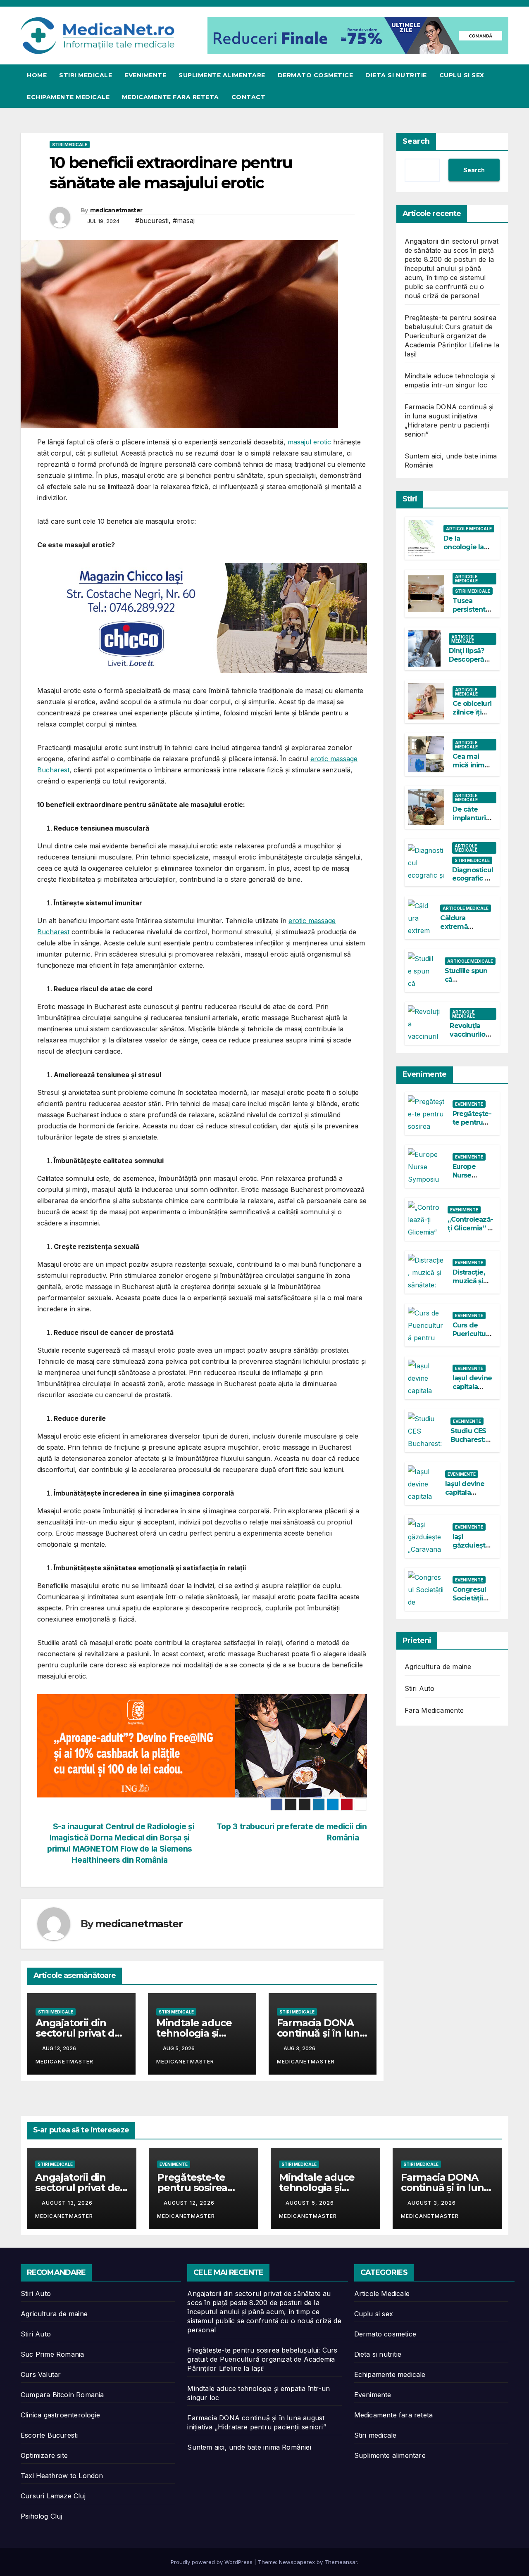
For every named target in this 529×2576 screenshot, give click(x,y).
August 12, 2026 (190, 2203)
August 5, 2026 (311, 2203)
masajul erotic (308, 442)
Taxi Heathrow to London (62, 2476)
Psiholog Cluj (42, 2516)
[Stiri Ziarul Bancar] (202, 1745)
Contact (249, 97)
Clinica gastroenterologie (60, 2415)
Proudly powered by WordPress (212, 2562)
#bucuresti (152, 221)
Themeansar (341, 2562)
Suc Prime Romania (52, 2354)
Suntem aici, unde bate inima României (249, 2447)
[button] (503, 86)
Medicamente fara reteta (170, 97)
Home (37, 75)
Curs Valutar (41, 2374)
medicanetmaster (116, 210)
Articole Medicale (469, 528)
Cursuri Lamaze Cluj (53, 2496)
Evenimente (145, 75)
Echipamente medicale (68, 97)
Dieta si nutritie (396, 75)
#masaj (184, 221)
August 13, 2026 (68, 2203)
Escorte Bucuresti (49, 2435)
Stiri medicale (86, 75)
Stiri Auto (420, 1688)
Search (416, 141)
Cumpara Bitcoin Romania (62, 2395)
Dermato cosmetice (316, 75)
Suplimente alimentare (222, 75)
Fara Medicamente (434, 1710)
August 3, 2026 (432, 2203)
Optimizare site (44, 2455)
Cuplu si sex (462, 75)
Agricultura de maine (438, 1667)
